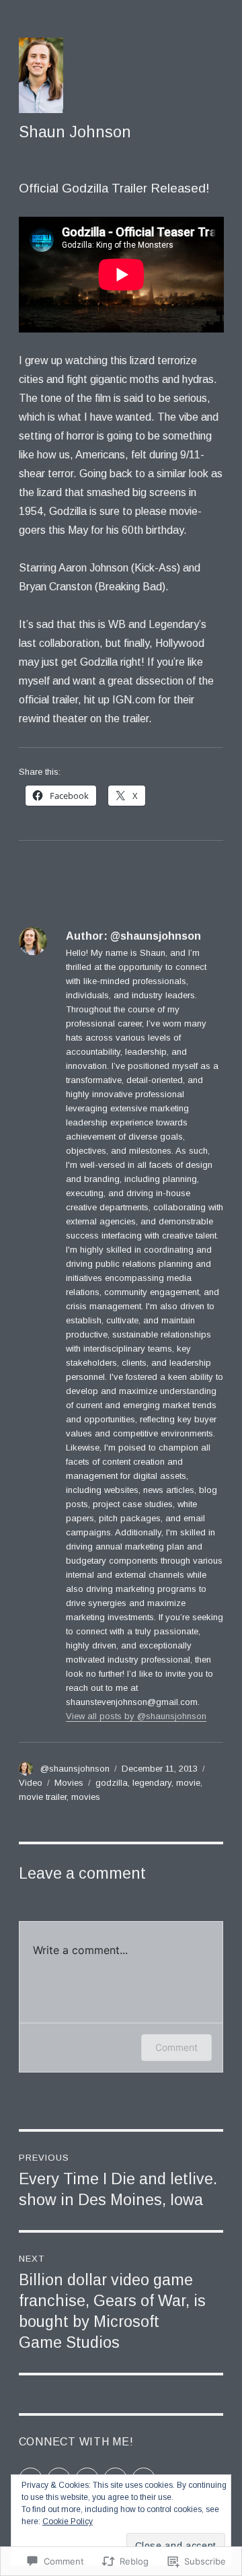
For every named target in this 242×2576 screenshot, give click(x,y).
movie (188, 1783)
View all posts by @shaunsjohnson (136, 1716)
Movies (69, 1783)
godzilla (112, 1783)
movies (86, 1797)
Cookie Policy (68, 2521)
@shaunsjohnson (75, 1769)
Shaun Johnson (75, 132)
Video (31, 1783)
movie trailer (43, 1797)
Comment (176, 2047)
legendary (152, 1783)
